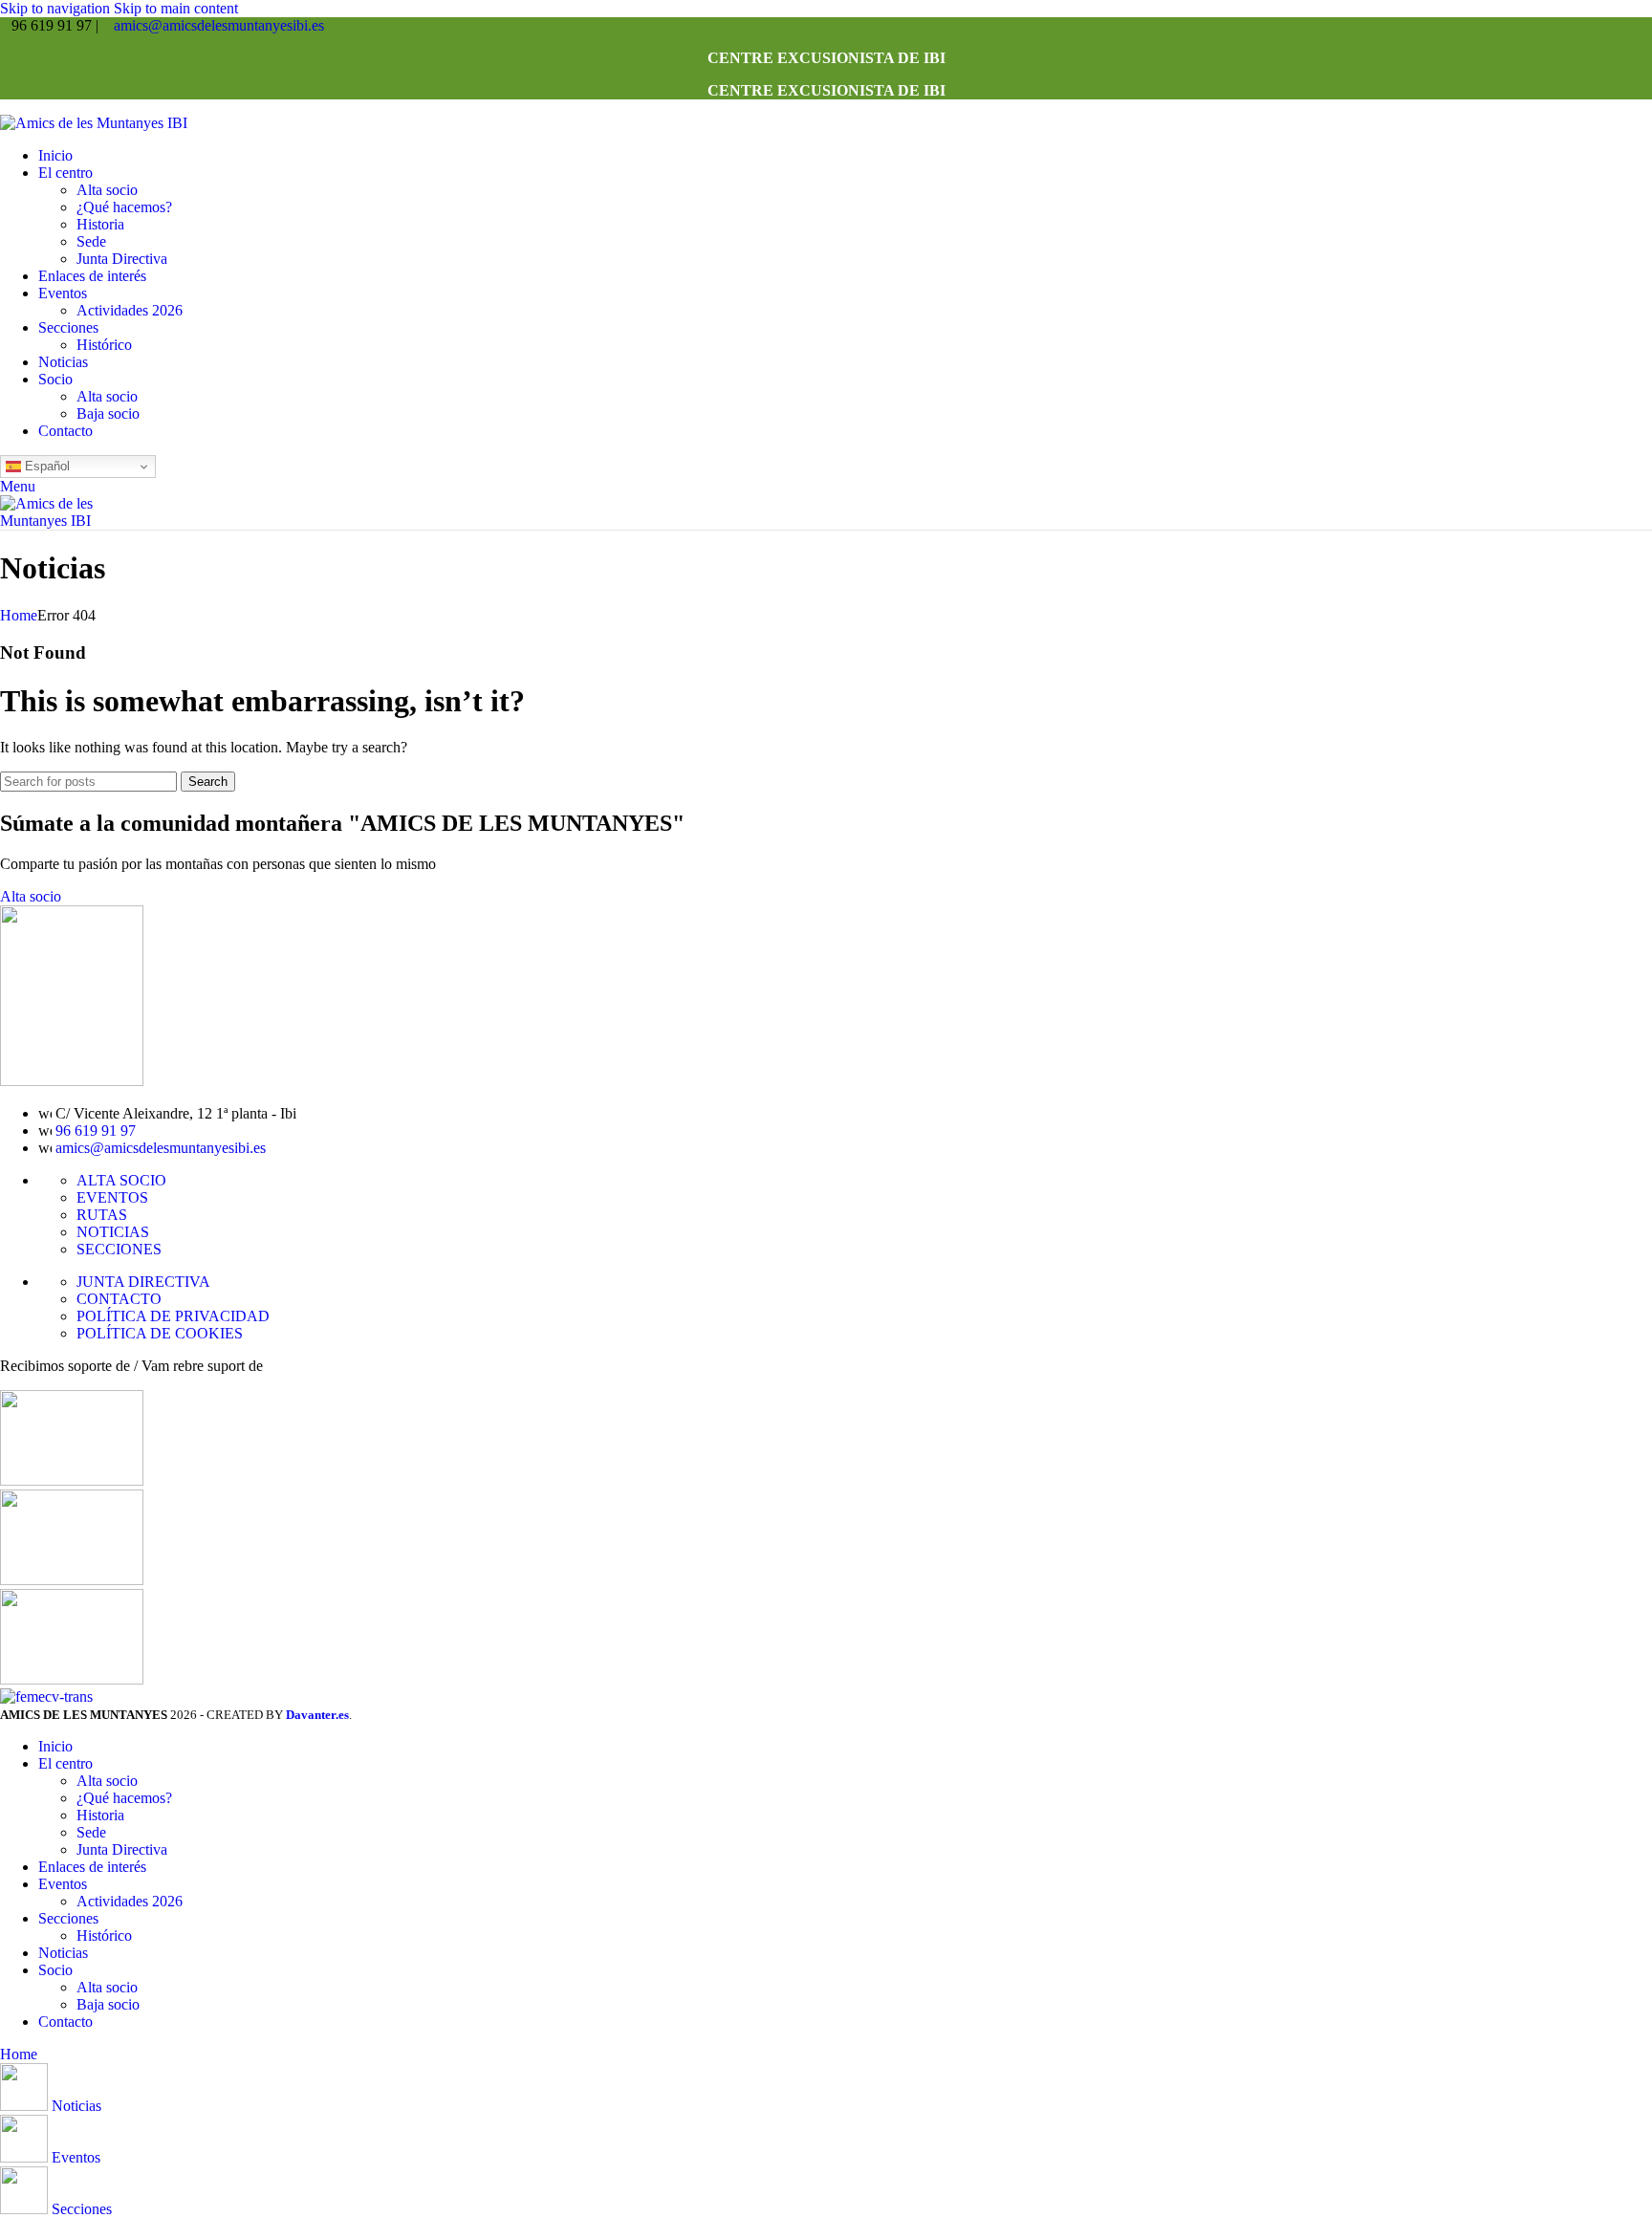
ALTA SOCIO (121, 1180)
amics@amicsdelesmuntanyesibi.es (219, 25)
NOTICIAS (113, 1232)
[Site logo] (94, 123)
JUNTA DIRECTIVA (143, 1282)
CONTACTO (119, 1299)
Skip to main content (176, 8)
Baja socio (108, 413)
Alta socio (107, 190)
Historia (100, 224)
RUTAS (102, 1215)
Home (19, 615)
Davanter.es (317, 1715)
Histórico (104, 345)
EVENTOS (112, 1197)
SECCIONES (119, 1249)
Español (45, 466)
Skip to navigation (57, 8)
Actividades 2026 (130, 310)
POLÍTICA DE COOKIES (160, 1333)
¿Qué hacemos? (124, 207)
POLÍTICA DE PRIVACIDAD (173, 1316)
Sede (91, 241)
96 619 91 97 (96, 1131)
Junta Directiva (122, 259)
